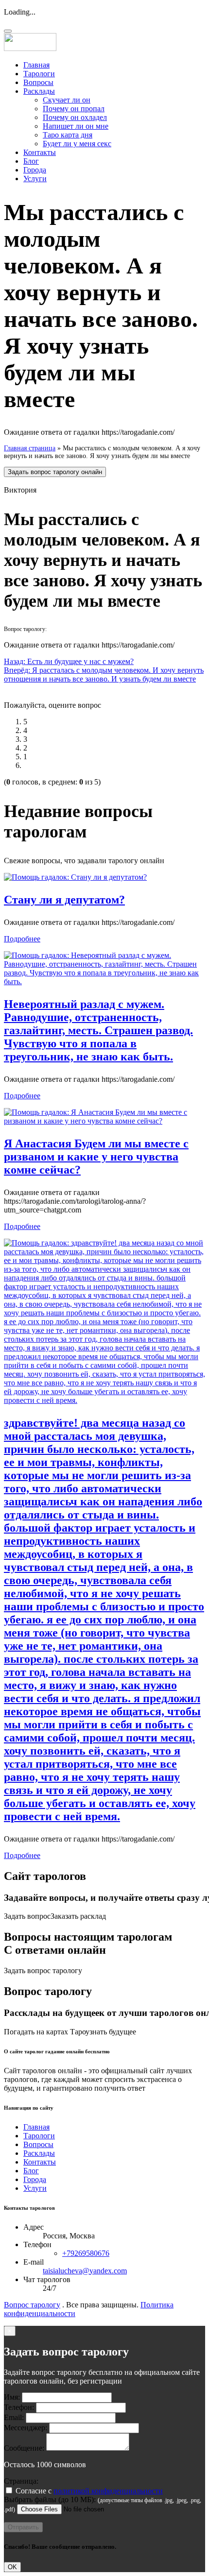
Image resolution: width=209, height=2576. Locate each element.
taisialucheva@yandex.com (85, 2271)
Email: (14, 2417)
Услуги (35, 179)
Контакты (40, 152)
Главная (36, 65)
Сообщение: (24, 2448)
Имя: (12, 2397)
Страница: (21, 2481)
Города (35, 170)
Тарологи (39, 74)
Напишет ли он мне (76, 126)
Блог (31, 161)
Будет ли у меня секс (77, 144)
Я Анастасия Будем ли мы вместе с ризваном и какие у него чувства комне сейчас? (96, 1157)
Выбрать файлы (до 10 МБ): (50, 2499)
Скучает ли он (67, 100)
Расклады (39, 91)
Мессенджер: (26, 2428)
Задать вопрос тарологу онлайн (55, 472)
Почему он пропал (74, 109)
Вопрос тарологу (32, 2305)
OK (12, 2567)
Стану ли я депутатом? (64, 900)
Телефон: (19, 2407)
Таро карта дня (68, 135)
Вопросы (38, 82)
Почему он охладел (75, 117)
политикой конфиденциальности (108, 2491)
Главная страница (30, 448)
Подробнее (22, 939)
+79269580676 (86, 2253)
